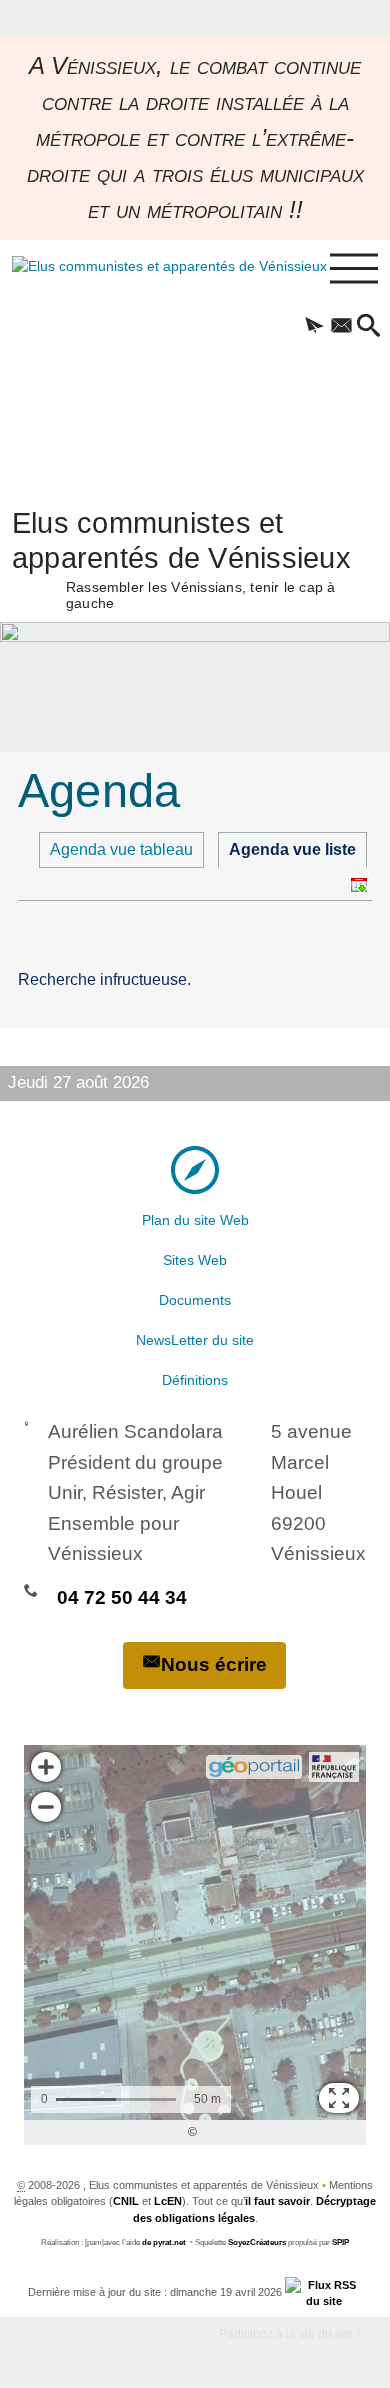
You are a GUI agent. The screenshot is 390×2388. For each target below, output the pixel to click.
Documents (195, 1300)
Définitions (195, 1380)
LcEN (168, 2201)
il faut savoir (277, 2201)
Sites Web (195, 1260)
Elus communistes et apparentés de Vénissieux (181, 557)
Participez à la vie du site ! (289, 2334)
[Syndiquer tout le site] (323, 2292)
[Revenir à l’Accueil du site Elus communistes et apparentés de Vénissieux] (146, 364)
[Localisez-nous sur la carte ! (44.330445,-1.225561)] (195, 1169)
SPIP (340, 2242)
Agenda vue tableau (121, 849)
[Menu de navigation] (354, 269)
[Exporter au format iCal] (359, 884)
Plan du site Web (195, 1220)
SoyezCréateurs (257, 2242)
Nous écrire (214, 1664)
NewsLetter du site (195, 1340)
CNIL (126, 2201)
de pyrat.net (164, 2242)
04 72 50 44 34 (122, 1597)
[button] (314, 327)
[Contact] (341, 327)
